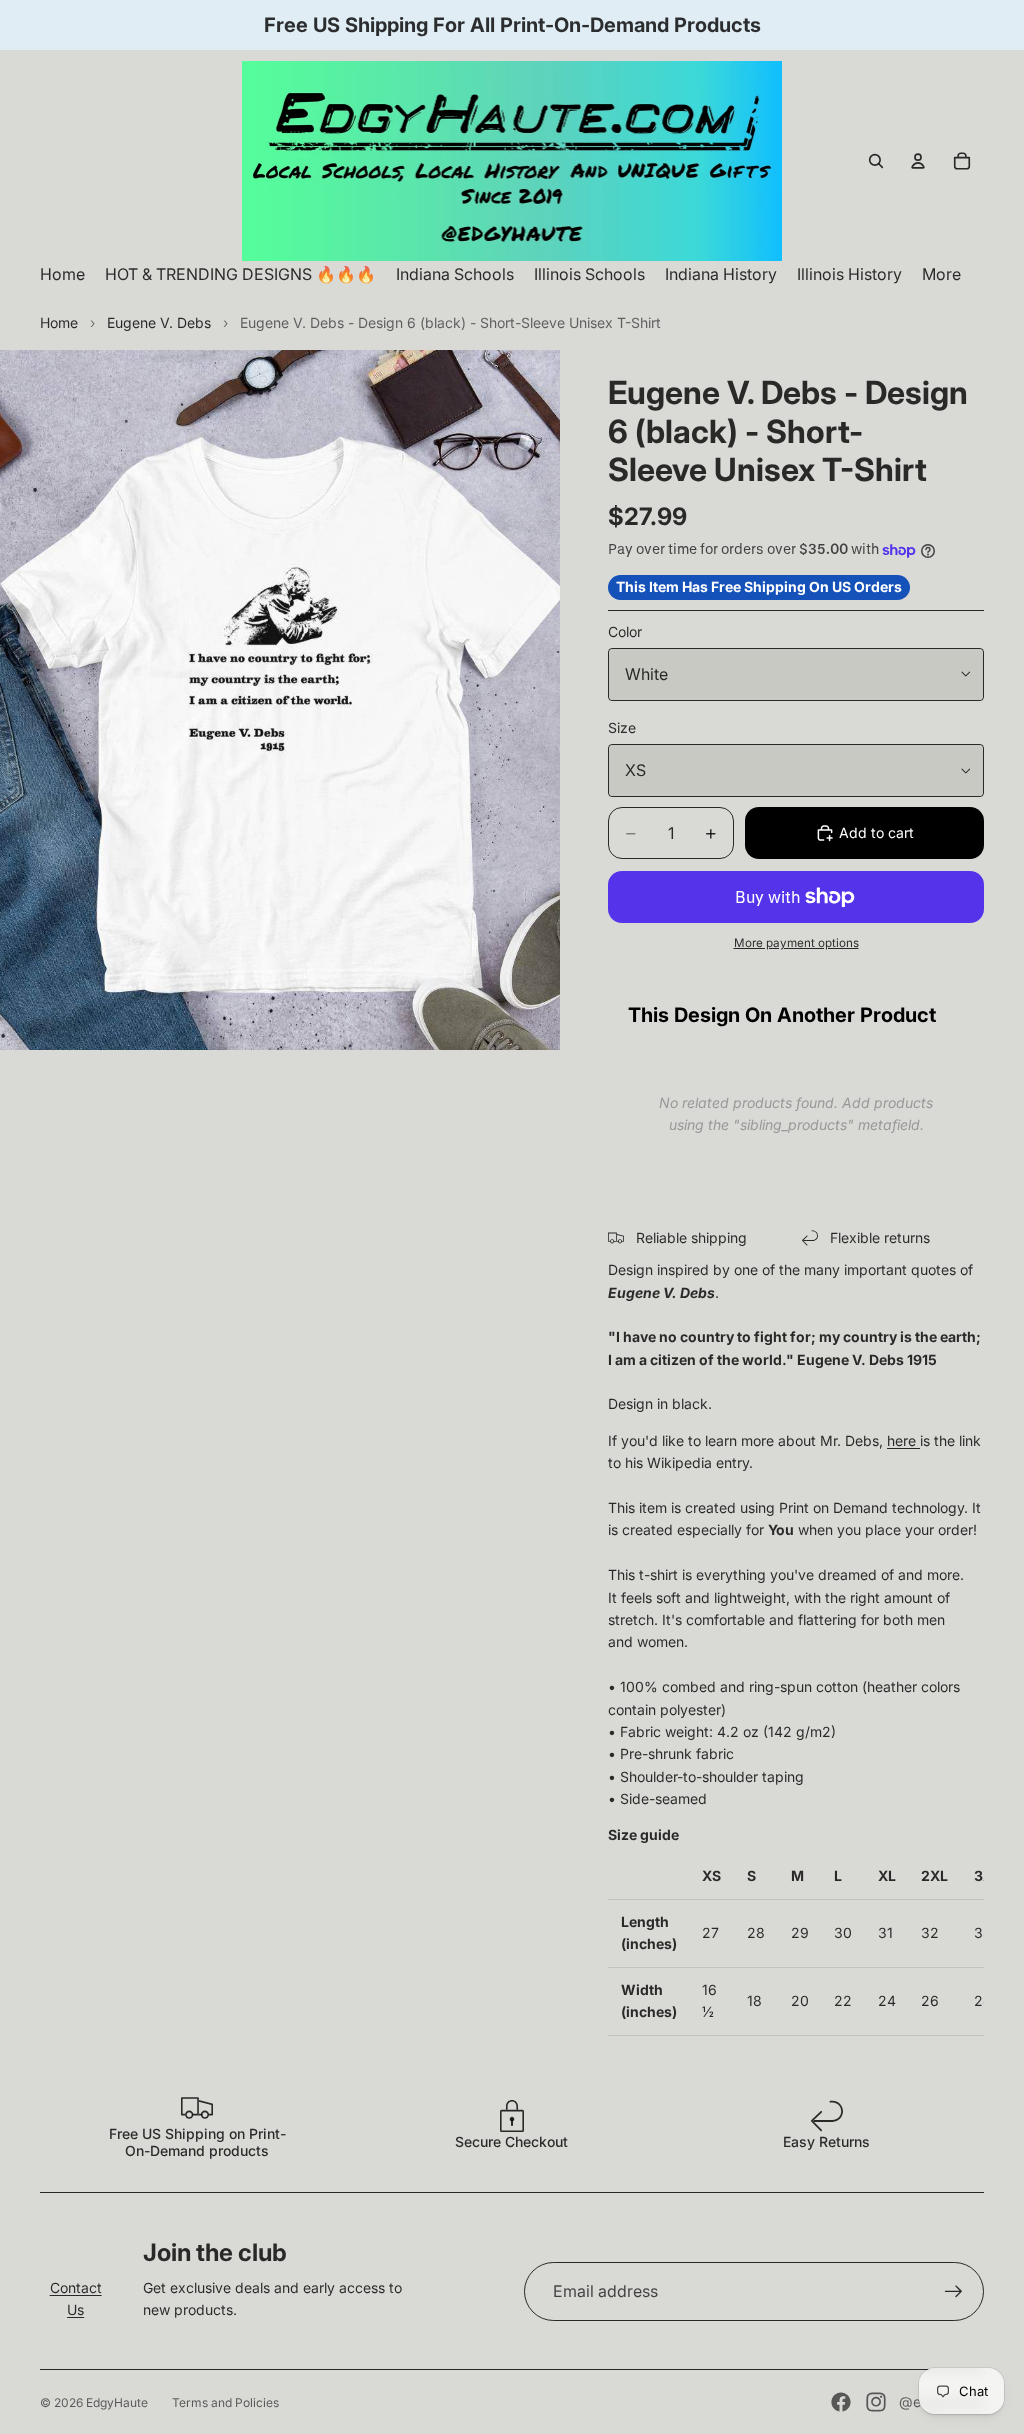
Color (625, 631)
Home (59, 322)
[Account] (918, 161)
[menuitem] (941, 274)
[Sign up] (954, 2292)
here (901, 1440)
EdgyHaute (117, 2402)
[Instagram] (876, 2402)
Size (622, 727)
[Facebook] (841, 2402)
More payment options (796, 943)
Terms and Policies (225, 2402)
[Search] (876, 161)
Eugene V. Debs (159, 322)
